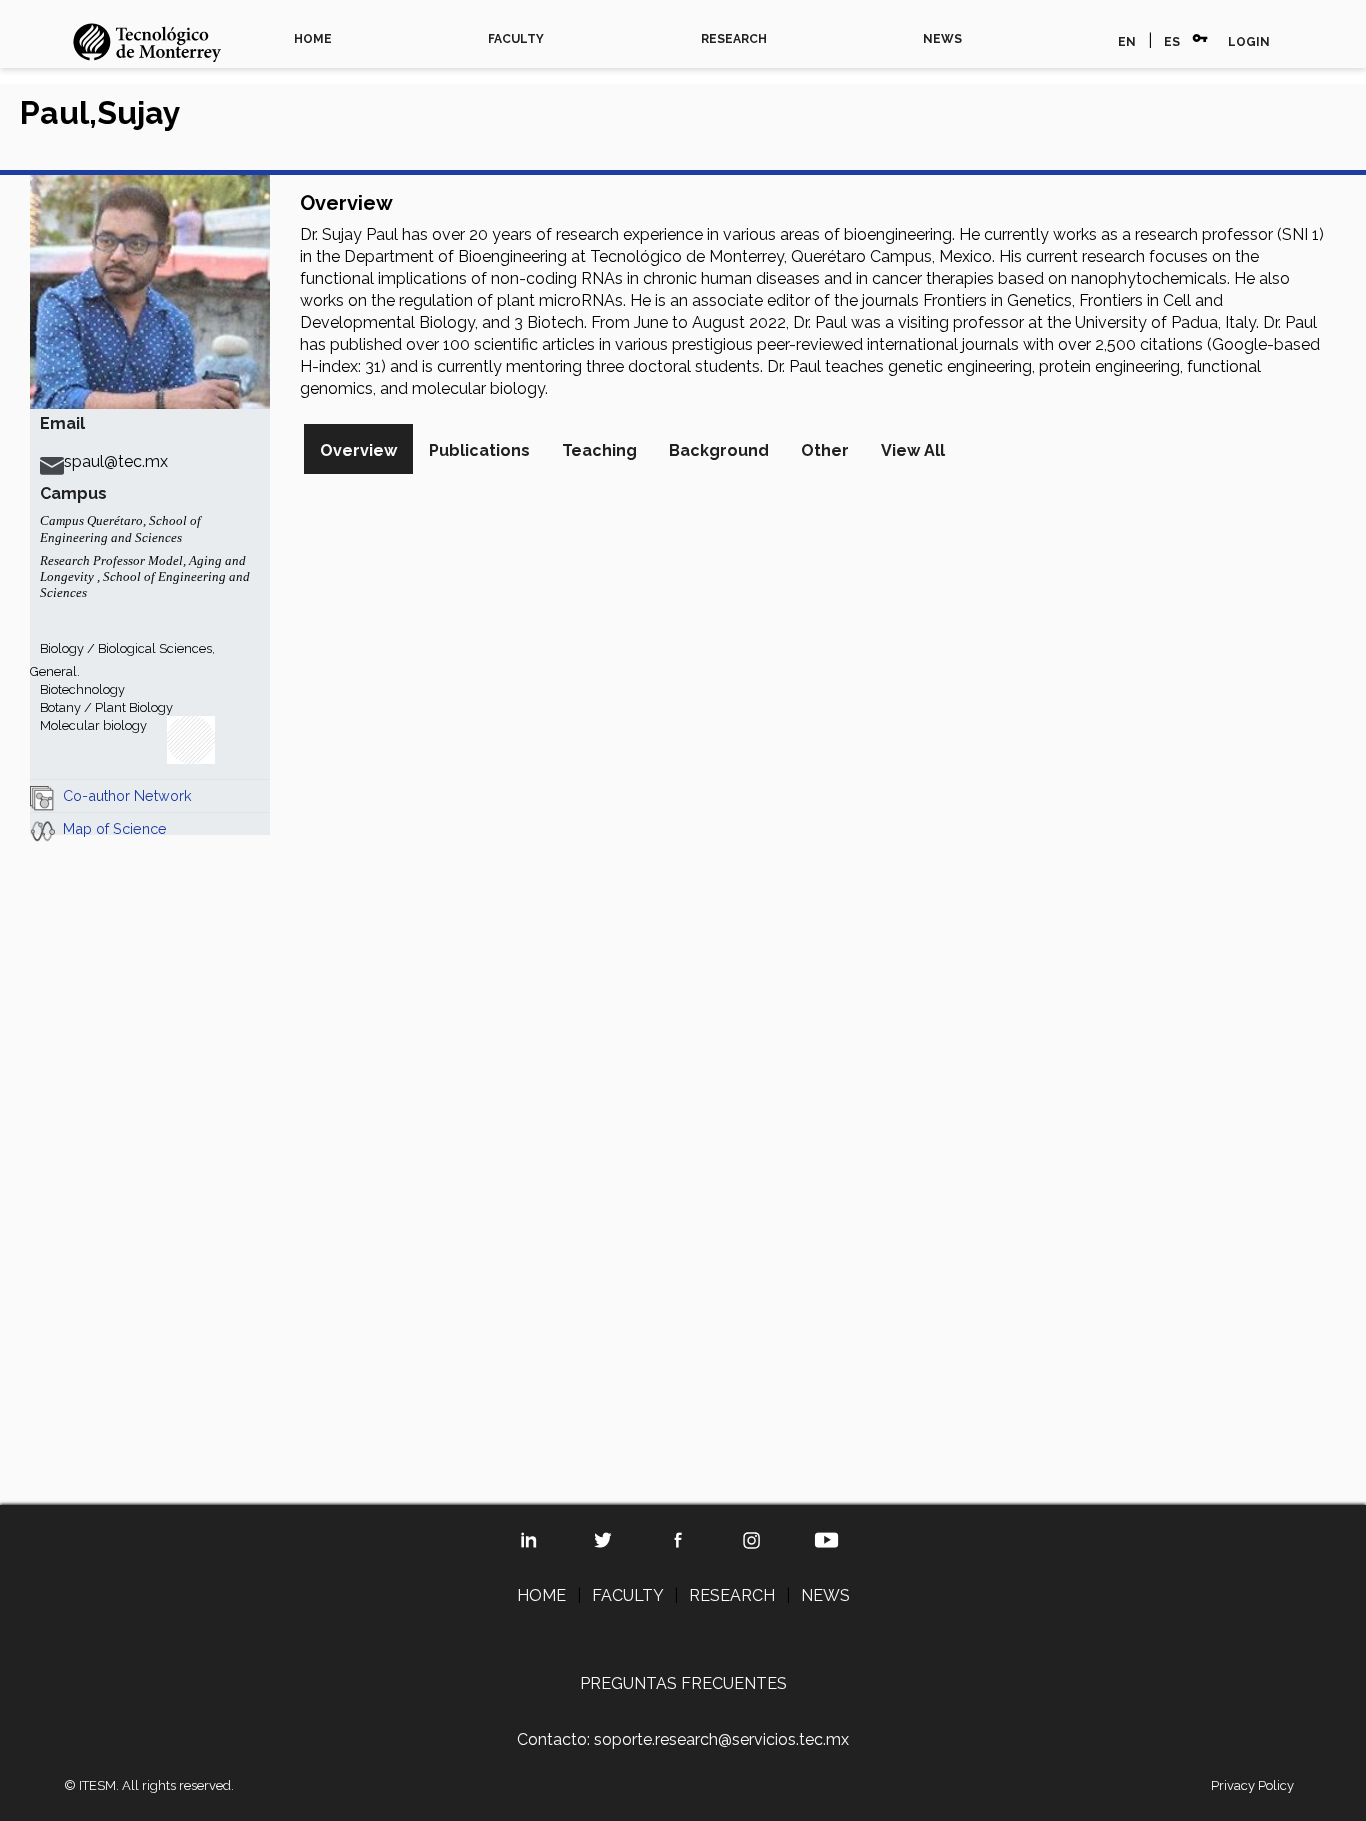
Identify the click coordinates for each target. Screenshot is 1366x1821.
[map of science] (42, 828)
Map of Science (115, 828)
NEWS (942, 39)
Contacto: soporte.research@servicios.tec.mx (683, 1739)
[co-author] (42, 795)
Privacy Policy (1252, 1785)
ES (1172, 42)
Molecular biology (93, 725)
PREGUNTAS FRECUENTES (683, 1683)
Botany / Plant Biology (106, 707)
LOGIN (1249, 42)
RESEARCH (734, 39)
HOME (313, 39)
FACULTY (516, 39)
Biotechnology (82, 689)
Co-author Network (127, 795)
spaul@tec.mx (116, 461)
